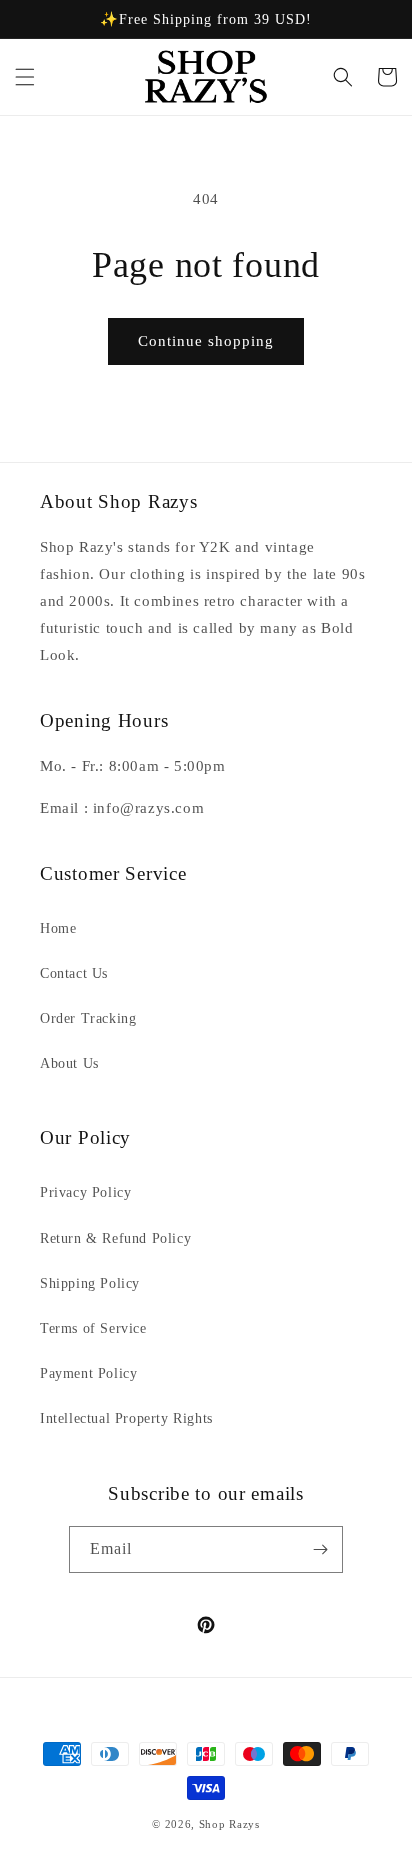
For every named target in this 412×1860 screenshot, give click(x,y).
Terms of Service (93, 1328)
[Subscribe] (320, 1549)
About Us (69, 1063)
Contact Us (74, 973)
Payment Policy (88, 1373)
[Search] (343, 77)
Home (58, 928)
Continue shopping (206, 341)
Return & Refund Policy (115, 1238)
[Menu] (25, 77)
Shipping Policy (90, 1283)
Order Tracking (88, 1018)
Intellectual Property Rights (126, 1418)
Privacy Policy (85, 1192)
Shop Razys (229, 1824)
